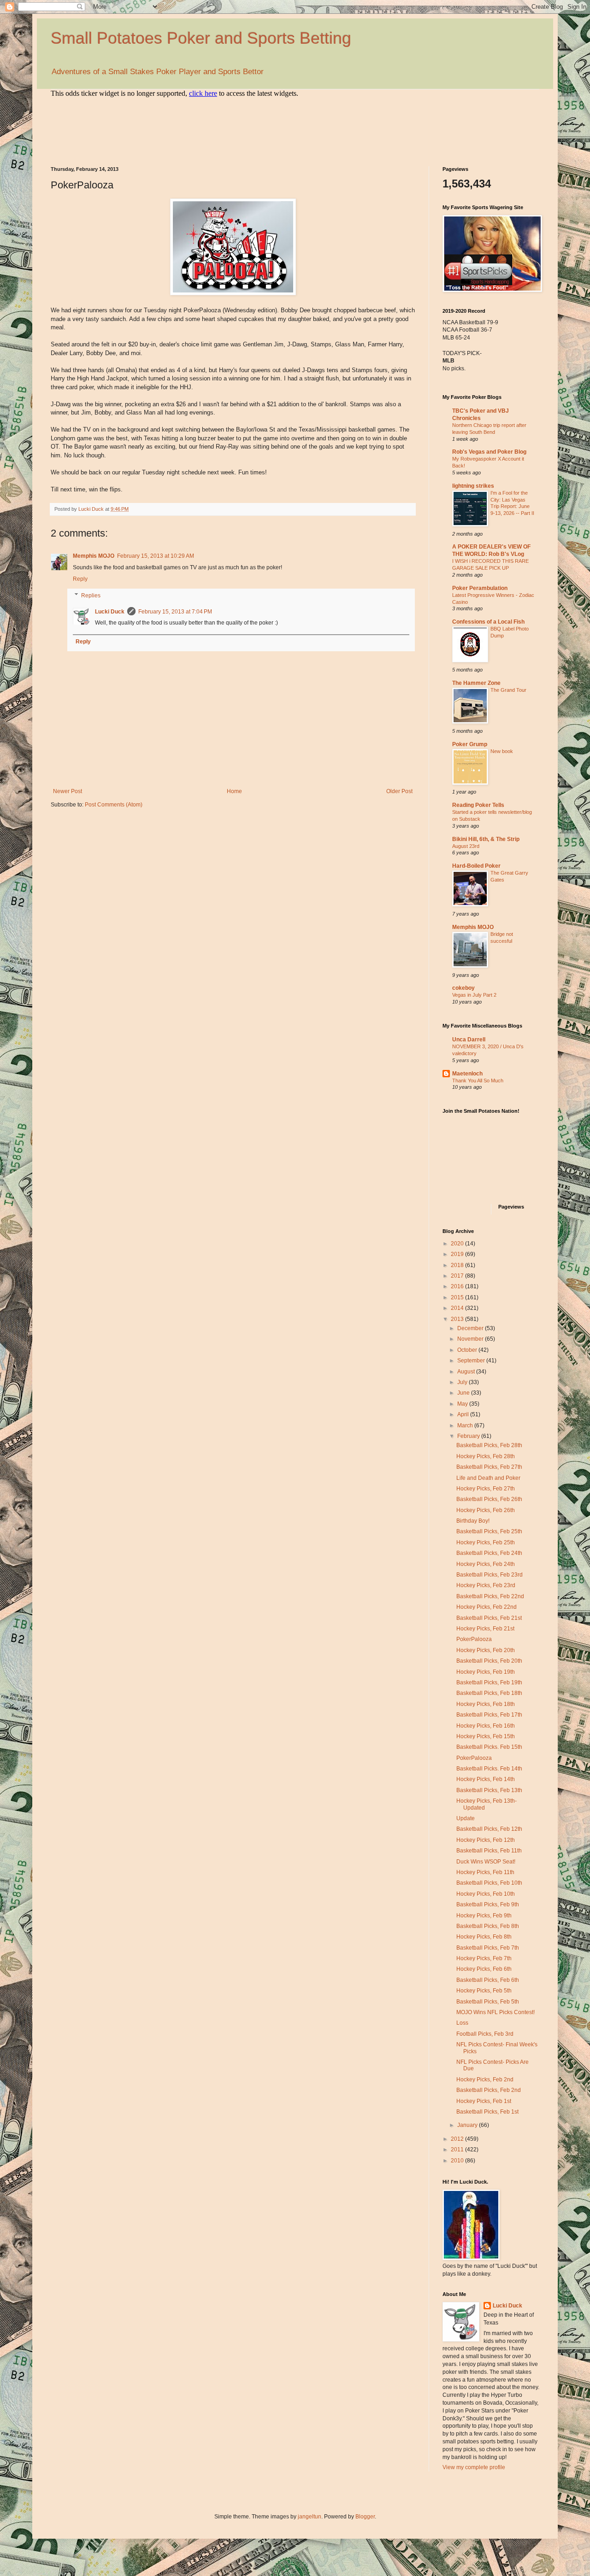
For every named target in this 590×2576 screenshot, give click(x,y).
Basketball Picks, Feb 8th (488, 1926)
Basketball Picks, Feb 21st (489, 1618)
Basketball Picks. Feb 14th (489, 1769)
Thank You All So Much (478, 1081)
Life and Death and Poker (488, 1478)
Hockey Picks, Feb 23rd (486, 1585)
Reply (80, 579)
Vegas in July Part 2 (474, 995)
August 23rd (466, 846)
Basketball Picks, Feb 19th (489, 1682)
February (469, 1436)
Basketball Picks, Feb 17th (489, 1715)
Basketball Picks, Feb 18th (489, 1693)
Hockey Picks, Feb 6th (484, 1969)
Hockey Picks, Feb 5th (484, 1991)
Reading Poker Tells (478, 805)
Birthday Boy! (473, 1521)
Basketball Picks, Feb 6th (488, 1980)
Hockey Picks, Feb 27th (486, 1489)
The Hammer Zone (476, 683)
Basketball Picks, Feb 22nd (490, 1596)
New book (502, 751)
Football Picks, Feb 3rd (485, 2034)
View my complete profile (474, 2467)
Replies (91, 596)
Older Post (399, 791)
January (468, 2125)
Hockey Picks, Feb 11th (485, 1872)
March (466, 1425)
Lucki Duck (110, 612)
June (464, 1393)
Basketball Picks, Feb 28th (489, 1445)
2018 (458, 1265)
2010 (458, 2161)
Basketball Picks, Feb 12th (489, 1829)
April (464, 1414)
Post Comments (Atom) (114, 805)
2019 (458, 1254)
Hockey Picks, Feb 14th (486, 1779)
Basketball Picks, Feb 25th (489, 1531)
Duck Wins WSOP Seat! (486, 1862)
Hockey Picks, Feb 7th (484, 1958)
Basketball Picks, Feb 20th (489, 1661)
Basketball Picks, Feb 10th (489, 1883)
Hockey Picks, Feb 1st (484, 2101)
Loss (462, 2023)
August (467, 1372)
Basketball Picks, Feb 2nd (489, 2090)
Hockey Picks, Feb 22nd (487, 1607)
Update (466, 1818)
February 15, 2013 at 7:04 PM (175, 612)
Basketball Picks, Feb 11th (489, 1851)
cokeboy (463, 988)
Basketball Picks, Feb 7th (488, 1948)
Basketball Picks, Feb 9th (488, 1904)
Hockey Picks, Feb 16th (486, 1726)
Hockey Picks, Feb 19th (486, 1672)
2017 (458, 1276)
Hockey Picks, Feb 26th (486, 1510)
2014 (458, 1308)
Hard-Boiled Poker (476, 866)
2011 (458, 2150)
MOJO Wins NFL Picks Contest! (496, 2012)
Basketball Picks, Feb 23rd (490, 1575)
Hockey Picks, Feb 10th (486, 1894)
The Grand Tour (508, 690)
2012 (458, 2139)
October (468, 1350)
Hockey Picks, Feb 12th (486, 1840)
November (471, 1339)
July (463, 1382)
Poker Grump (470, 744)
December (471, 1328)
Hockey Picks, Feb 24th (486, 1564)
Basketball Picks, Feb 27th (489, 1467)
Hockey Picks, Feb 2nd (485, 2079)
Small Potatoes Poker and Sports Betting (201, 38)
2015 (458, 1297)
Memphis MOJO (94, 556)
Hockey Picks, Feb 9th (484, 1916)
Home (234, 791)
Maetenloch (467, 1074)
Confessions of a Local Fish (488, 622)
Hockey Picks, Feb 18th (486, 1704)
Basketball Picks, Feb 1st (487, 2112)
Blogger (365, 2517)
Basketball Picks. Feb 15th (489, 1747)
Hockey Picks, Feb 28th (486, 1456)
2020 (458, 1244)
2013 (458, 1319)
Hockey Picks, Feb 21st (485, 1629)
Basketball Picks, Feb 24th (489, 1553)
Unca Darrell (469, 1040)
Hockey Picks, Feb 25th (486, 1542)
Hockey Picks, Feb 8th (484, 1937)
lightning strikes (473, 486)
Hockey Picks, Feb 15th (486, 1736)
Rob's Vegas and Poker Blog (489, 452)
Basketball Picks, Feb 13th (489, 1790)
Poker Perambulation (480, 588)
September (472, 1361)
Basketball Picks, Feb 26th (489, 1499)
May (463, 1404)
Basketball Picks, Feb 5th (488, 2002)
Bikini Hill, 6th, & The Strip (486, 839)
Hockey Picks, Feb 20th (486, 1650)
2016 (458, 1286)
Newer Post (68, 791)
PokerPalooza (474, 1639)
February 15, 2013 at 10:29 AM (156, 556)
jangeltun (310, 2517)
